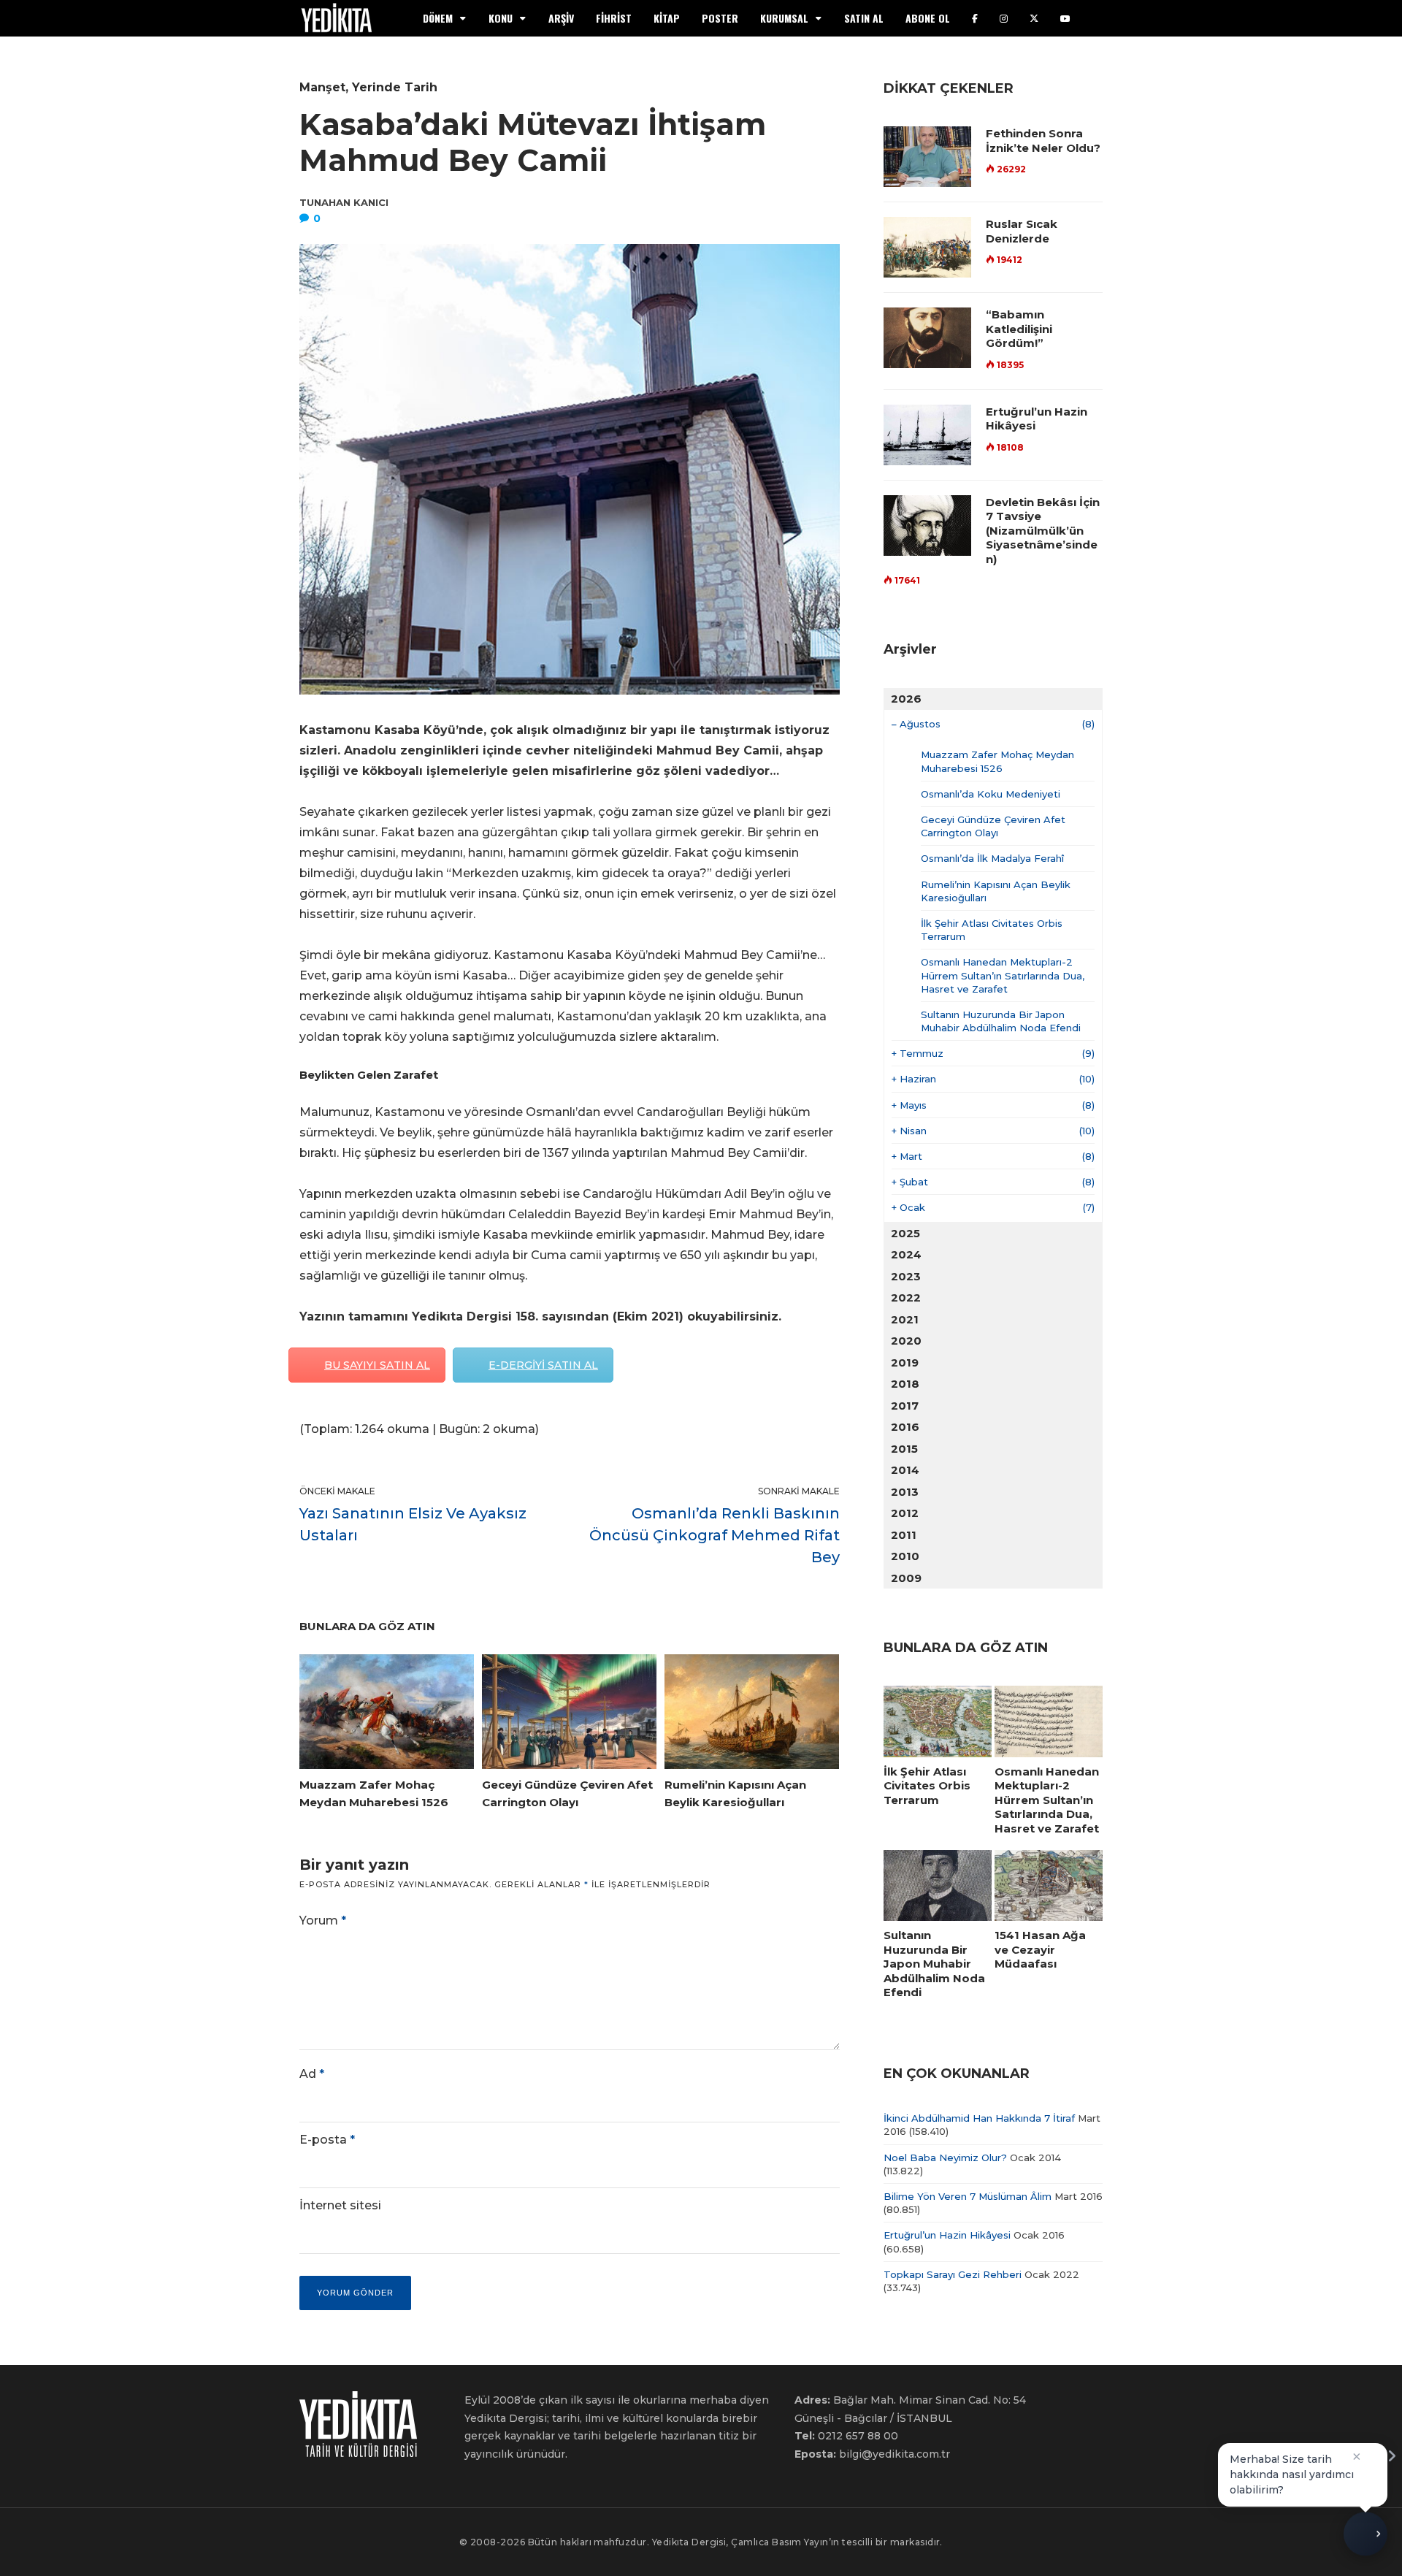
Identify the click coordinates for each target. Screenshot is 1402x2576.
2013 (905, 1492)
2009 (906, 1578)
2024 (906, 1254)
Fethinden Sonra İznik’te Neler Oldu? (1043, 141)
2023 (906, 1276)
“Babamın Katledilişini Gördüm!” (1019, 329)
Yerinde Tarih (395, 87)
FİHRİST (614, 18)
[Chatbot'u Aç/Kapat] (1365, 2539)
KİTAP (667, 18)
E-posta (327, 2140)
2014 (905, 1470)
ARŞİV (561, 18)
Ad (312, 2074)
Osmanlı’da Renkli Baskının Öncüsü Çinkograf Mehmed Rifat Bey (715, 1535)
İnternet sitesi (340, 2205)
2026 (906, 699)
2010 (905, 1556)
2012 (905, 1513)
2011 (904, 1535)
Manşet (322, 87)
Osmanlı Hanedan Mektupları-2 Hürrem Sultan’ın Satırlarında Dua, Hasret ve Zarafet (1003, 975)
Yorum (323, 1920)
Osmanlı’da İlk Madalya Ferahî (992, 858)
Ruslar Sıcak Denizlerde (1022, 231)
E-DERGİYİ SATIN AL (543, 1365)
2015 (904, 1449)
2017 (905, 1406)
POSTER (720, 18)
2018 (905, 1384)
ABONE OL (928, 18)
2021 (905, 1319)
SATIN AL (864, 18)
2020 (906, 1341)
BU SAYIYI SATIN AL (377, 1365)
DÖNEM (438, 18)
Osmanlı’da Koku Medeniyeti (991, 794)
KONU (501, 18)
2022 (906, 1297)
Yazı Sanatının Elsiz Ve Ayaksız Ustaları (413, 1524)
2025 (905, 1233)
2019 (905, 1362)
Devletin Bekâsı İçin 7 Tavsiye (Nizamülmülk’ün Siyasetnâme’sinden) (1043, 531)
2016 (905, 1427)
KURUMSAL (784, 18)
